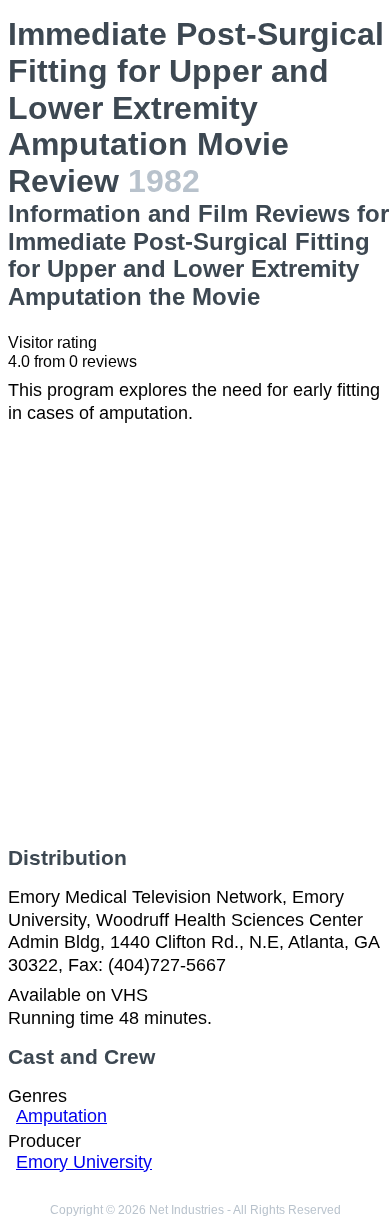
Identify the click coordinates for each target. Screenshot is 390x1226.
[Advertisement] (195, 635)
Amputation (61, 1116)
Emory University (84, 1162)
